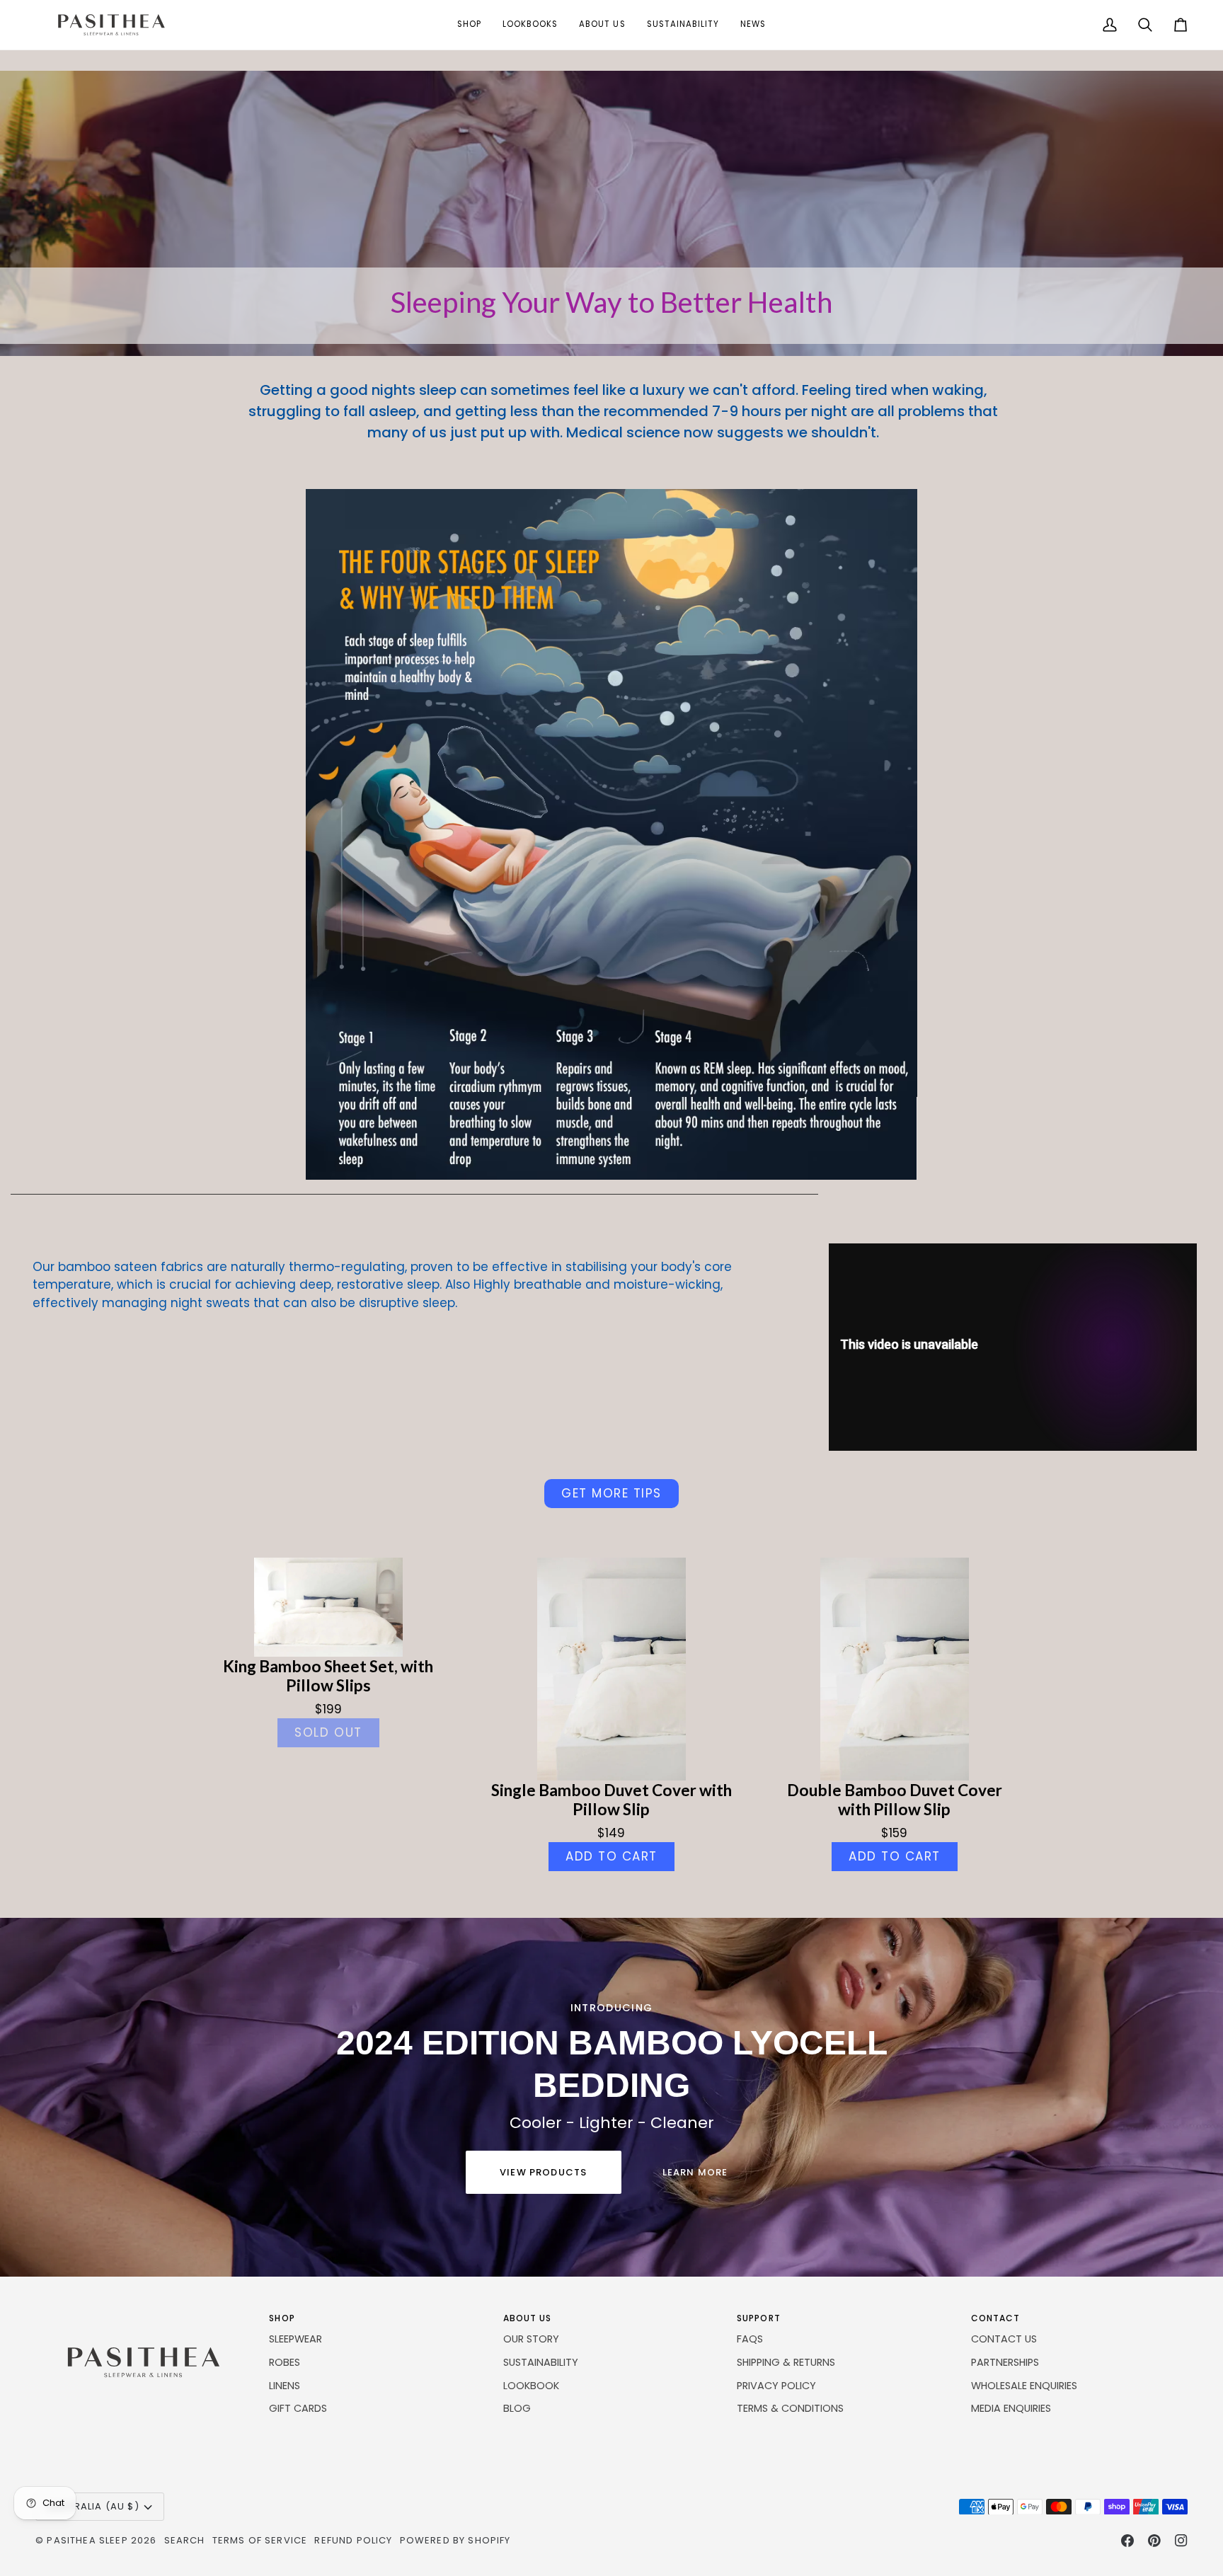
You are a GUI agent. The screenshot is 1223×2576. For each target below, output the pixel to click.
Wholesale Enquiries (1024, 2386)
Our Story (531, 2339)
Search (185, 2540)
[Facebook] (1127, 2541)
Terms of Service (260, 2540)
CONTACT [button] (996, 2318)
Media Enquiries (1011, 2408)
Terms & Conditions (790, 2408)
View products (543, 2172)
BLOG (517, 2408)
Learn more (695, 2172)
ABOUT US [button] (528, 2318)
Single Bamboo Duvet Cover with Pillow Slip (611, 1800)
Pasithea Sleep (87, 2540)
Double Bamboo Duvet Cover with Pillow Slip (895, 1800)
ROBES (285, 2362)
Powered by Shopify (455, 2540)
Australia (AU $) (93, 2506)
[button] (469, 25)
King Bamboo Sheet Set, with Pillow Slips (328, 1676)
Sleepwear (295, 2339)
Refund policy (353, 2540)
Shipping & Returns (786, 2362)
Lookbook (531, 2386)
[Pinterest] (1154, 2541)
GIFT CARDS (298, 2408)
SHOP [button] (282, 2318)
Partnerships (1005, 2362)
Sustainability (541, 2362)
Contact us (1004, 2339)
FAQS (750, 2339)
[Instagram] (1181, 2541)
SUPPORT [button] (759, 2318)
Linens (285, 2386)
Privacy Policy (776, 2386)
